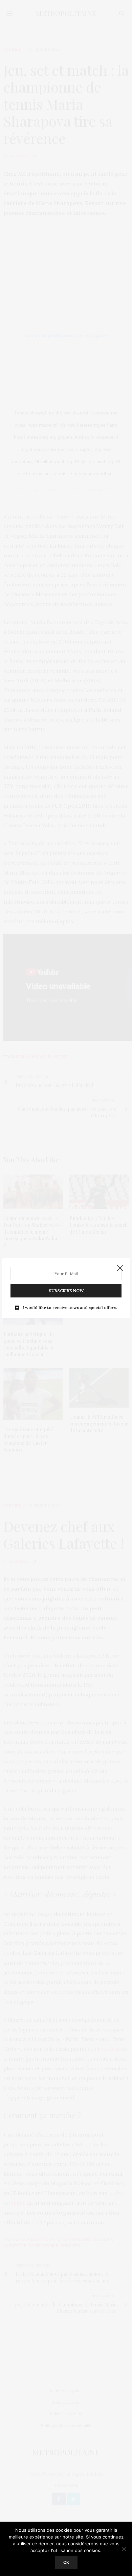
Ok (66, 2562)
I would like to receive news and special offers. (70, 1308)
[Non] (124, 2549)
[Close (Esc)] (120, 1268)
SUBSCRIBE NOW (66, 1291)
